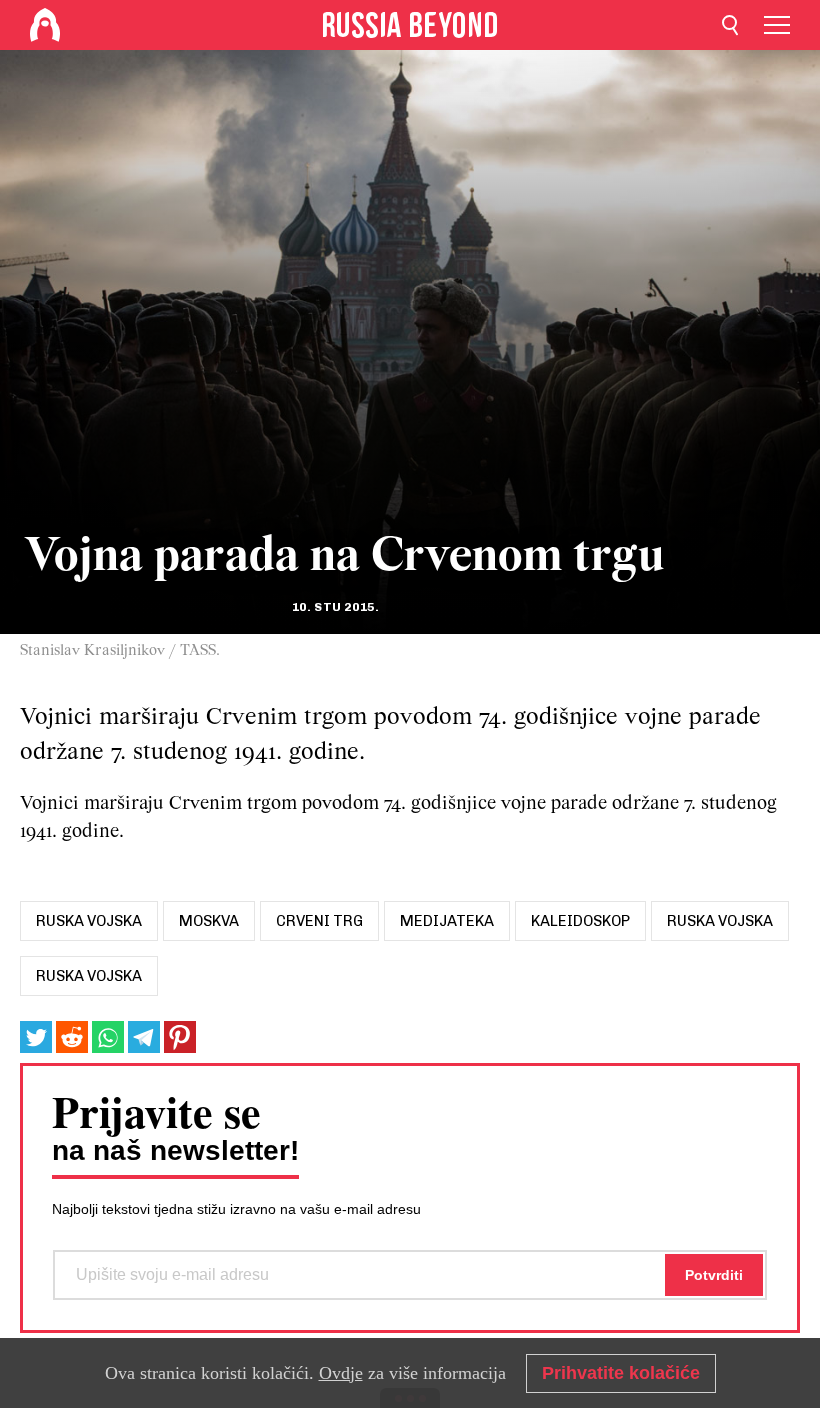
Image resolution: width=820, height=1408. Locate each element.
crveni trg (319, 921)
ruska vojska (89, 921)
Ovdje (341, 1373)
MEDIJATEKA (447, 921)
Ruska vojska (720, 921)
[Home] (45, 25)
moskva (209, 921)
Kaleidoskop (580, 921)
